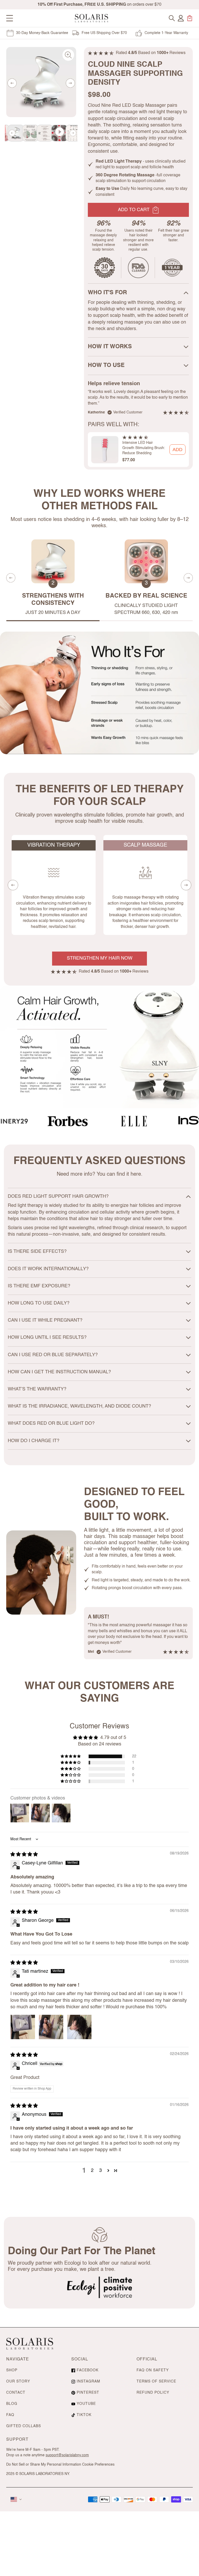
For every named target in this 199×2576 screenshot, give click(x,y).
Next (70, 83)
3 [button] (101, 2171)
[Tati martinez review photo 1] (23, 2027)
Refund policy (153, 2393)
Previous (12, 83)
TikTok (84, 2415)
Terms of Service (156, 2381)
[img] (24, 1855)
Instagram (88, 2381)
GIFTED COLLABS (24, 2426)
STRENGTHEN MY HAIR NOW (100, 958)
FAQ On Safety (153, 2370)
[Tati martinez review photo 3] (79, 2027)
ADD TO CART (134, 210)
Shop (12, 2370)
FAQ (10, 2415)
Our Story (18, 2381)
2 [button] (92, 2171)
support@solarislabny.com (67, 2455)
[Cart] (190, 18)
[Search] (172, 18)
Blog (12, 2404)
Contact (16, 2393)
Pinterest (88, 2393)
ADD (177, 450)
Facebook (88, 2370)
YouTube (86, 2404)
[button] (71, 1756)
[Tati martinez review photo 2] (51, 2027)
